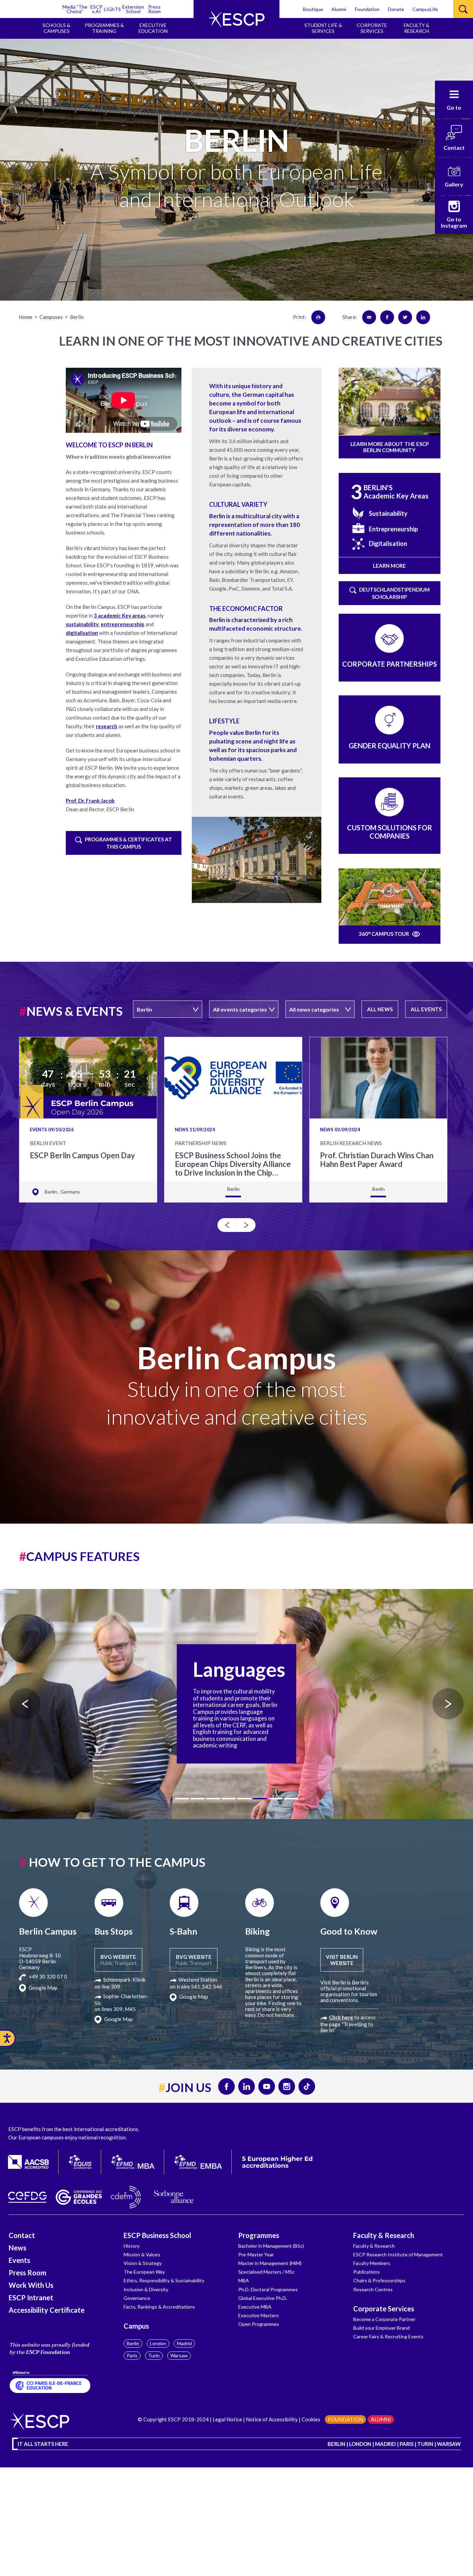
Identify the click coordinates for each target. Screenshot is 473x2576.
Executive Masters (258, 2315)
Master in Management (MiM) (270, 2263)
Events (19, 2260)
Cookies (311, 2419)
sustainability (82, 624)
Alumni (339, 9)
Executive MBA (255, 2307)
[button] (454, 100)
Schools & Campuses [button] (56, 28)
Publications (367, 2272)
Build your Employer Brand (381, 2328)
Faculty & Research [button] (417, 28)
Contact (22, 2235)
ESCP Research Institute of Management (398, 2254)
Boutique (313, 9)
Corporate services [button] (372, 28)
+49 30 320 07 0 (47, 1976)
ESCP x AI (96, 9)
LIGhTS (112, 9)
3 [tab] (213, 1799)
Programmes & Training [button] (104, 28)
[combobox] (168, 1009)
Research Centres (373, 2289)
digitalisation (82, 633)
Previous (25, 1704)
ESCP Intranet (31, 2298)
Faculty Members (372, 2263)
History (132, 2246)
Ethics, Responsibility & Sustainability (164, 2280)
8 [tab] (291, 1799)
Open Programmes (259, 2324)
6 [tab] (260, 1799)
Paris (132, 2355)
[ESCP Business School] (237, 19)
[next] (246, 1225)
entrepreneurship (123, 624)
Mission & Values (142, 2254)
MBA (244, 2280)
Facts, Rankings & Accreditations (159, 2307)
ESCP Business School (157, 2235)
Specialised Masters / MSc (266, 2272)
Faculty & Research (384, 2235)
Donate (396, 9)
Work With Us (31, 2285)
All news (380, 1009)
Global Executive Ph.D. (263, 2298)
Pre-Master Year (256, 2254)
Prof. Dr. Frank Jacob (90, 801)
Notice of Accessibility (272, 2419)
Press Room (154, 9)
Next (448, 1704)
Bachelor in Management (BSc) (271, 2246)
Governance (137, 2298)
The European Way (144, 2272)
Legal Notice (227, 2419)
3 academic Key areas (120, 615)
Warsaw (179, 2355)
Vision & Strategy (143, 2263)
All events (426, 1009)
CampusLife (425, 9)
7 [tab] (276, 1799)
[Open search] (463, 9)
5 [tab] (244, 1799)
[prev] (227, 1225)
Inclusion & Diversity (146, 2289)
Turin (154, 2355)
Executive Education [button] (153, 28)
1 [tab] (182, 1799)
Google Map (43, 1988)
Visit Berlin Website (342, 1960)
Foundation (367, 9)
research (107, 726)
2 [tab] (198, 1799)
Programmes (259, 2235)
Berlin (133, 2343)
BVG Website (118, 1960)
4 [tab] (229, 1799)
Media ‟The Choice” (75, 9)
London (158, 2343)
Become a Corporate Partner (384, 2319)
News (17, 2248)
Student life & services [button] (323, 28)
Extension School (133, 9)
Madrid (184, 2343)
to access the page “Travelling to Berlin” (348, 2024)
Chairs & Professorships (379, 2280)
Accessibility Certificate (47, 2310)
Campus (136, 2326)
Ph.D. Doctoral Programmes (268, 2289)
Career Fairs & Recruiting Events (388, 2336)
